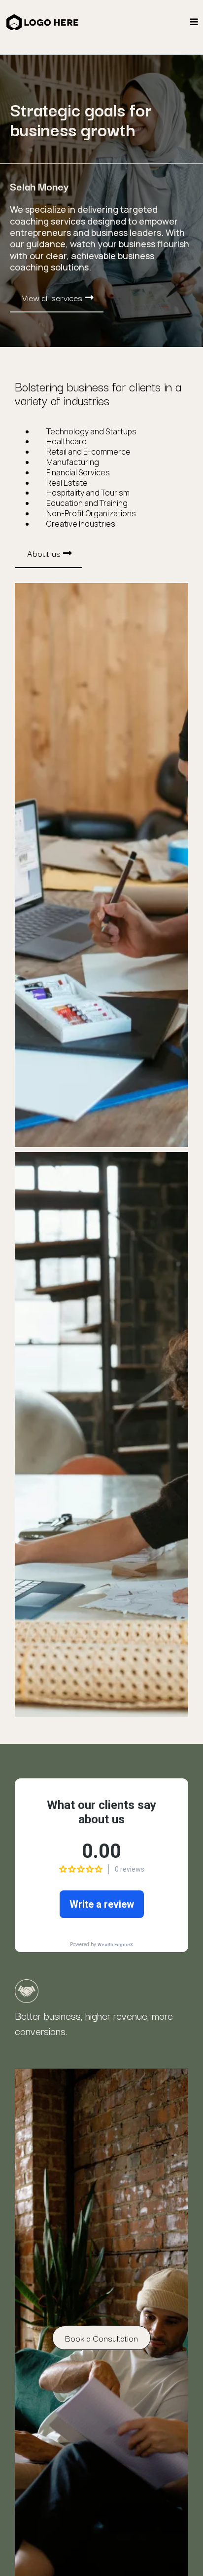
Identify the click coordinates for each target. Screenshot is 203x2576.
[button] (194, 22)
